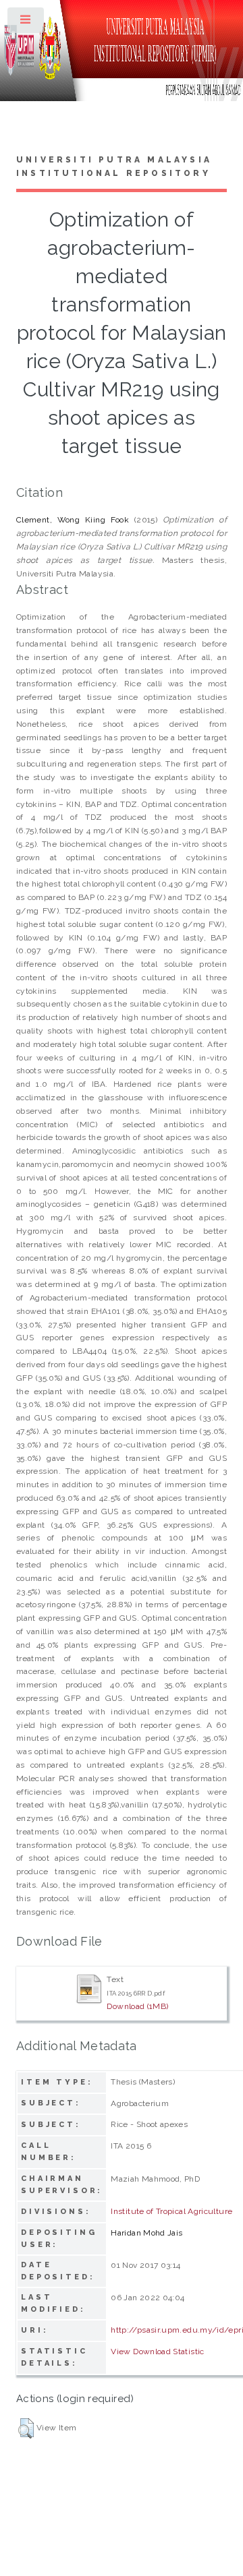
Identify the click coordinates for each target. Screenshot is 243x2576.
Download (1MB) (137, 2006)
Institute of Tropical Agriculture (171, 2211)
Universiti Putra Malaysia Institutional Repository (114, 167)
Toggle (26, 23)
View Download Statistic (157, 2352)
